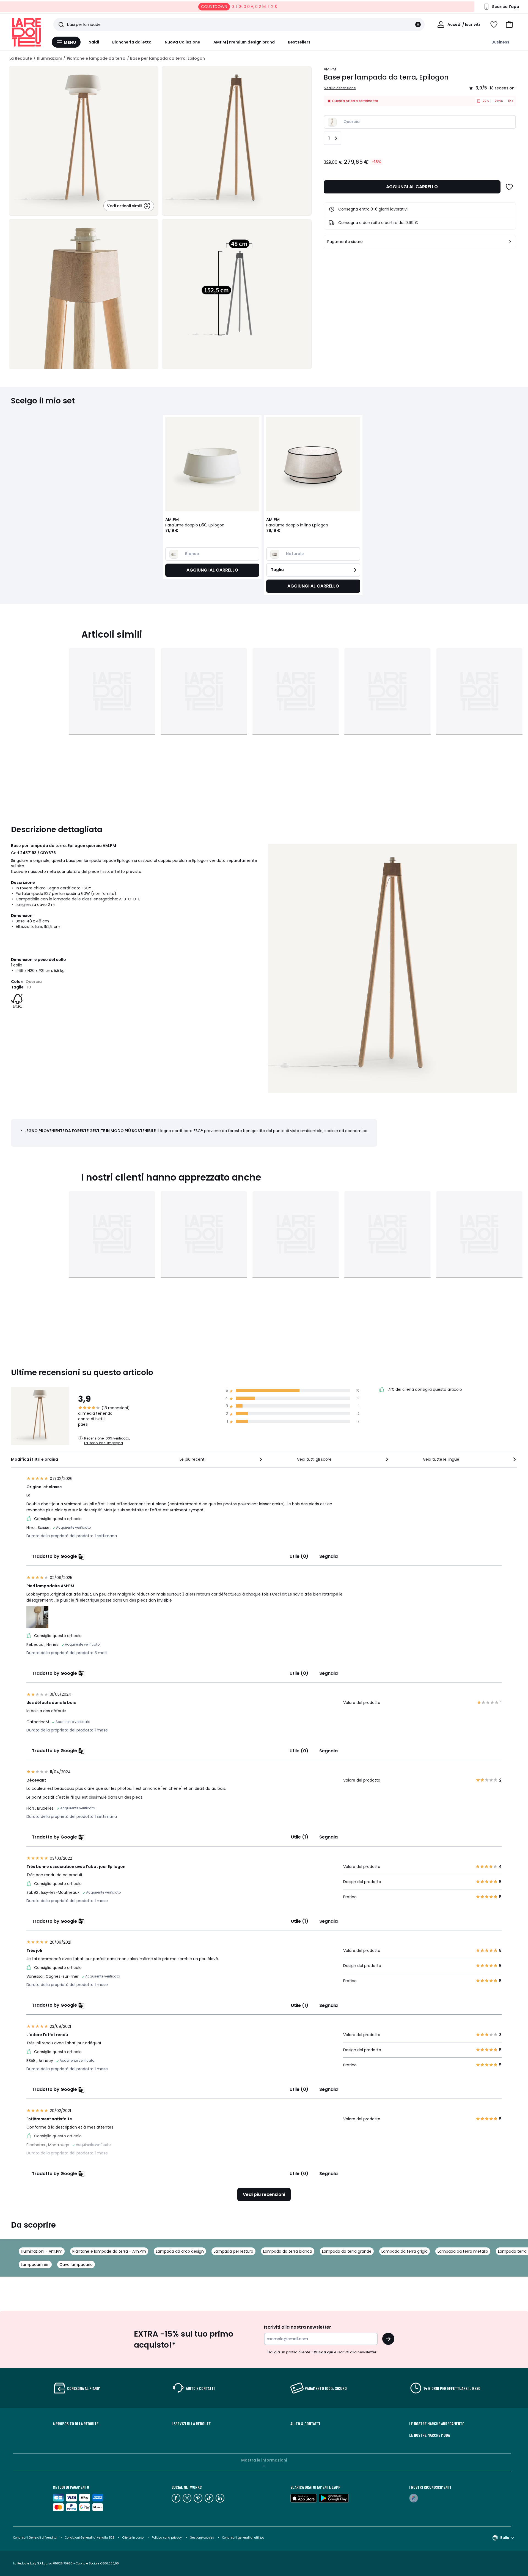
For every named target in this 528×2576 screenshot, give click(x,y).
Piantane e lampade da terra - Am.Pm (109, 2251)
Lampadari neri (35, 2264)
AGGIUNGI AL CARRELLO (412, 187)
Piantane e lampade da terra (96, 58)
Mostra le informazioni (264, 2460)
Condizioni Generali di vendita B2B (90, 2538)
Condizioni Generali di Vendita (35, 2538)
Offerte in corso (133, 2538)
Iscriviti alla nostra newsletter (298, 2327)
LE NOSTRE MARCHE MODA (430, 2435)
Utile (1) (300, 1837)
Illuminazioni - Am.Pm (42, 2251)
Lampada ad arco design (180, 2251)
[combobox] (221, 1459)
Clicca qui (323, 2352)
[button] (509, 24)
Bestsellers (299, 42)
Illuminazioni (49, 58)
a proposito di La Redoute (76, 2424)
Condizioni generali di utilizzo (243, 2538)
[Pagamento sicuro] (510, 242)
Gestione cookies (202, 2538)
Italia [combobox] (504, 2538)
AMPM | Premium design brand (244, 42)
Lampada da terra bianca (288, 2251)
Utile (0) (299, 1556)
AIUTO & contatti (305, 2424)
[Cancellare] (418, 24)
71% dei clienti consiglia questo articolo (424, 1389)
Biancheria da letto (132, 42)
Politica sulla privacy (167, 2538)
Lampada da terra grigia (405, 2251)
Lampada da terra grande (347, 2251)
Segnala (328, 1556)
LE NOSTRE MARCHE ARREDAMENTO (437, 2424)
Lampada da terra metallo (463, 2251)
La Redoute (21, 58)
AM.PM (330, 69)
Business (500, 42)
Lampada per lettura (233, 2251)
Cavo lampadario (76, 2264)
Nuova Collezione (182, 42)
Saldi (94, 42)
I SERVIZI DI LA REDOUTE (191, 2424)
